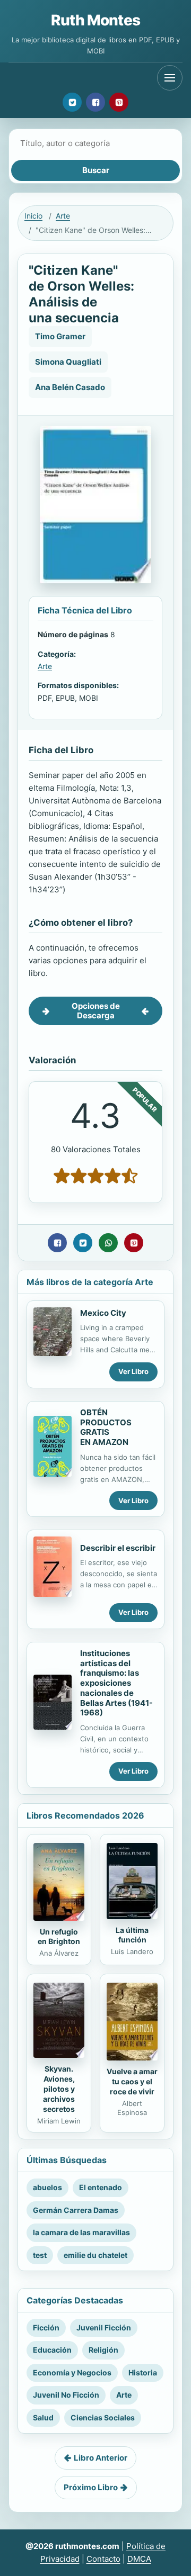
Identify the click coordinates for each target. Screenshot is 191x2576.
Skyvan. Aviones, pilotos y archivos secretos (59, 2089)
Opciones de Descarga (96, 1011)
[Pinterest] (119, 102)
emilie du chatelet (95, 2255)
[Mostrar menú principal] (170, 78)
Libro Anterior (101, 2458)
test (40, 2255)
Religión (103, 2350)
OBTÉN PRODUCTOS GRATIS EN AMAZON (106, 1427)
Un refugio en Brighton (59, 1937)
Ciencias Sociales (103, 2417)
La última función (132, 1935)
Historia (143, 2372)
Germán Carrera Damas (76, 2210)
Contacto (103, 2559)
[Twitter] (72, 102)
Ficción (46, 2328)
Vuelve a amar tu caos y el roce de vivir (132, 2081)
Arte (63, 216)
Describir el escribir (118, 1548)
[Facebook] (95, 102)
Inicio (33, 216)
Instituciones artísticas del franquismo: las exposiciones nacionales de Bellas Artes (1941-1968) (116, 1683)
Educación (52, 2350)
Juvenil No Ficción (66, 2395)
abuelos (47, 2187)
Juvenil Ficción (104, 2328)
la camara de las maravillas (81, 2232)
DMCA (139, 2559)
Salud (43, 2417)
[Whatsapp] (108, 1243)
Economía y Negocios (72, 2372)
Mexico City (103, 1313)
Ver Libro (133, 1371)
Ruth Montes (95, 20)
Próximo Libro (91, 2487)
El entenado (101, 2187)
